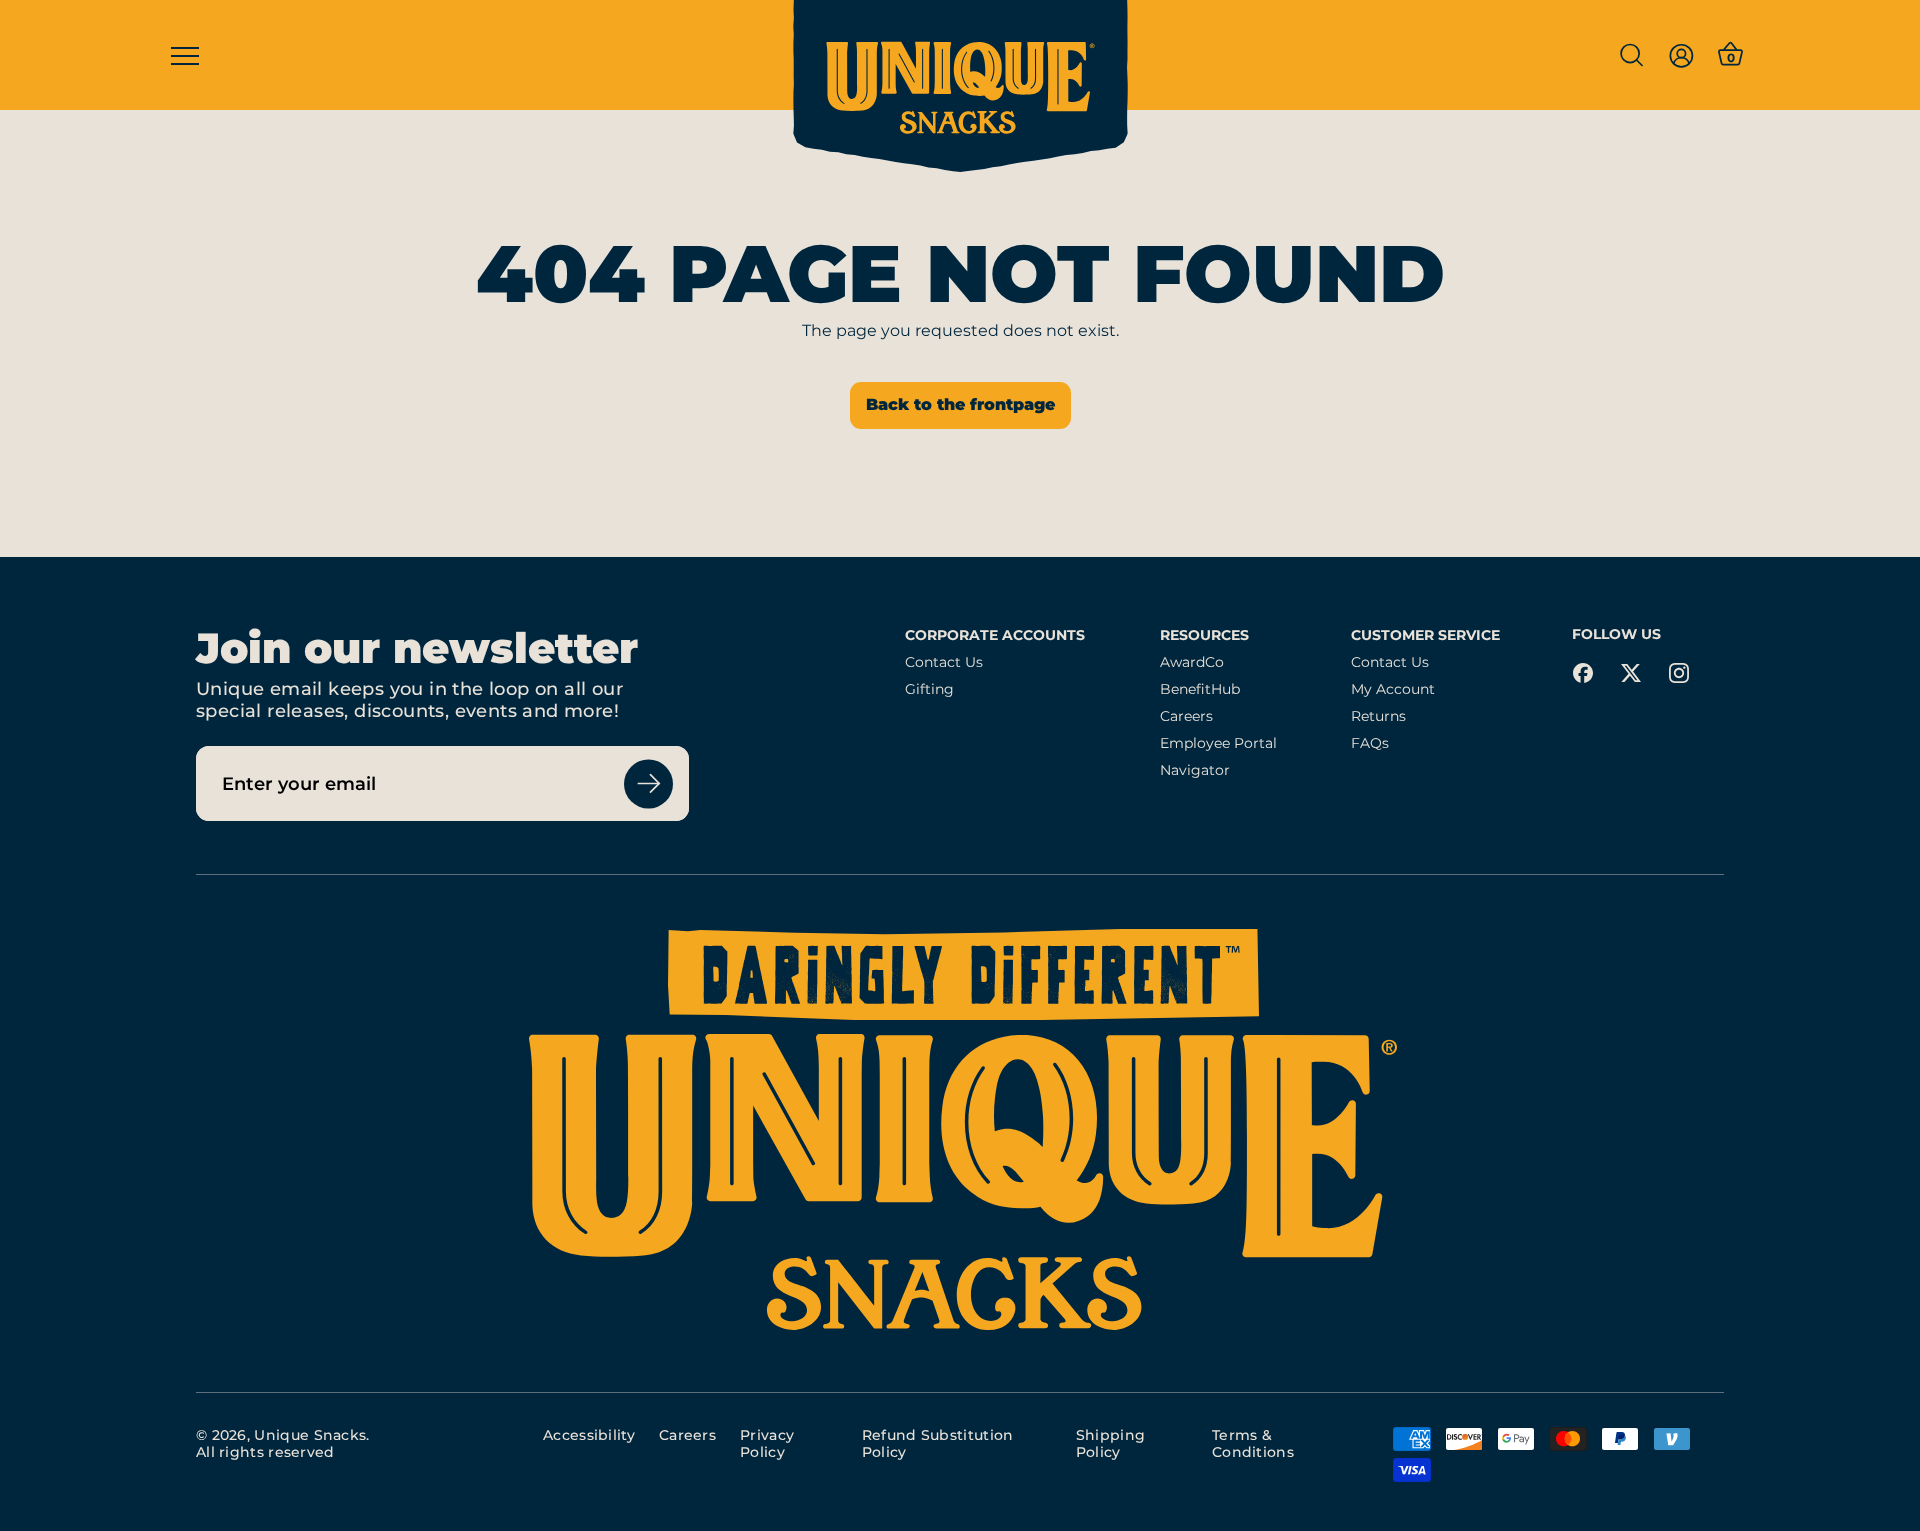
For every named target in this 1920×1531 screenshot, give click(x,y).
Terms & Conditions (1253, 1443)
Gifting (929, 689)
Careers (1186, 716)
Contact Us (944, 662)
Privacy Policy (767, 1443)
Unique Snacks (310, 1435)
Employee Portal (1218, 743)
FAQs (1370, 743)
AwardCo (1192, 662)
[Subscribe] (648, 783)
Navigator (1195, 770)
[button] (1631, 55)
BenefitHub (1200, 689)
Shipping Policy (1110, 1443)
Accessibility (589, 1435)
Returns (1378, 716)
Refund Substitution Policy (938, 1443)
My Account (1393, 689)
